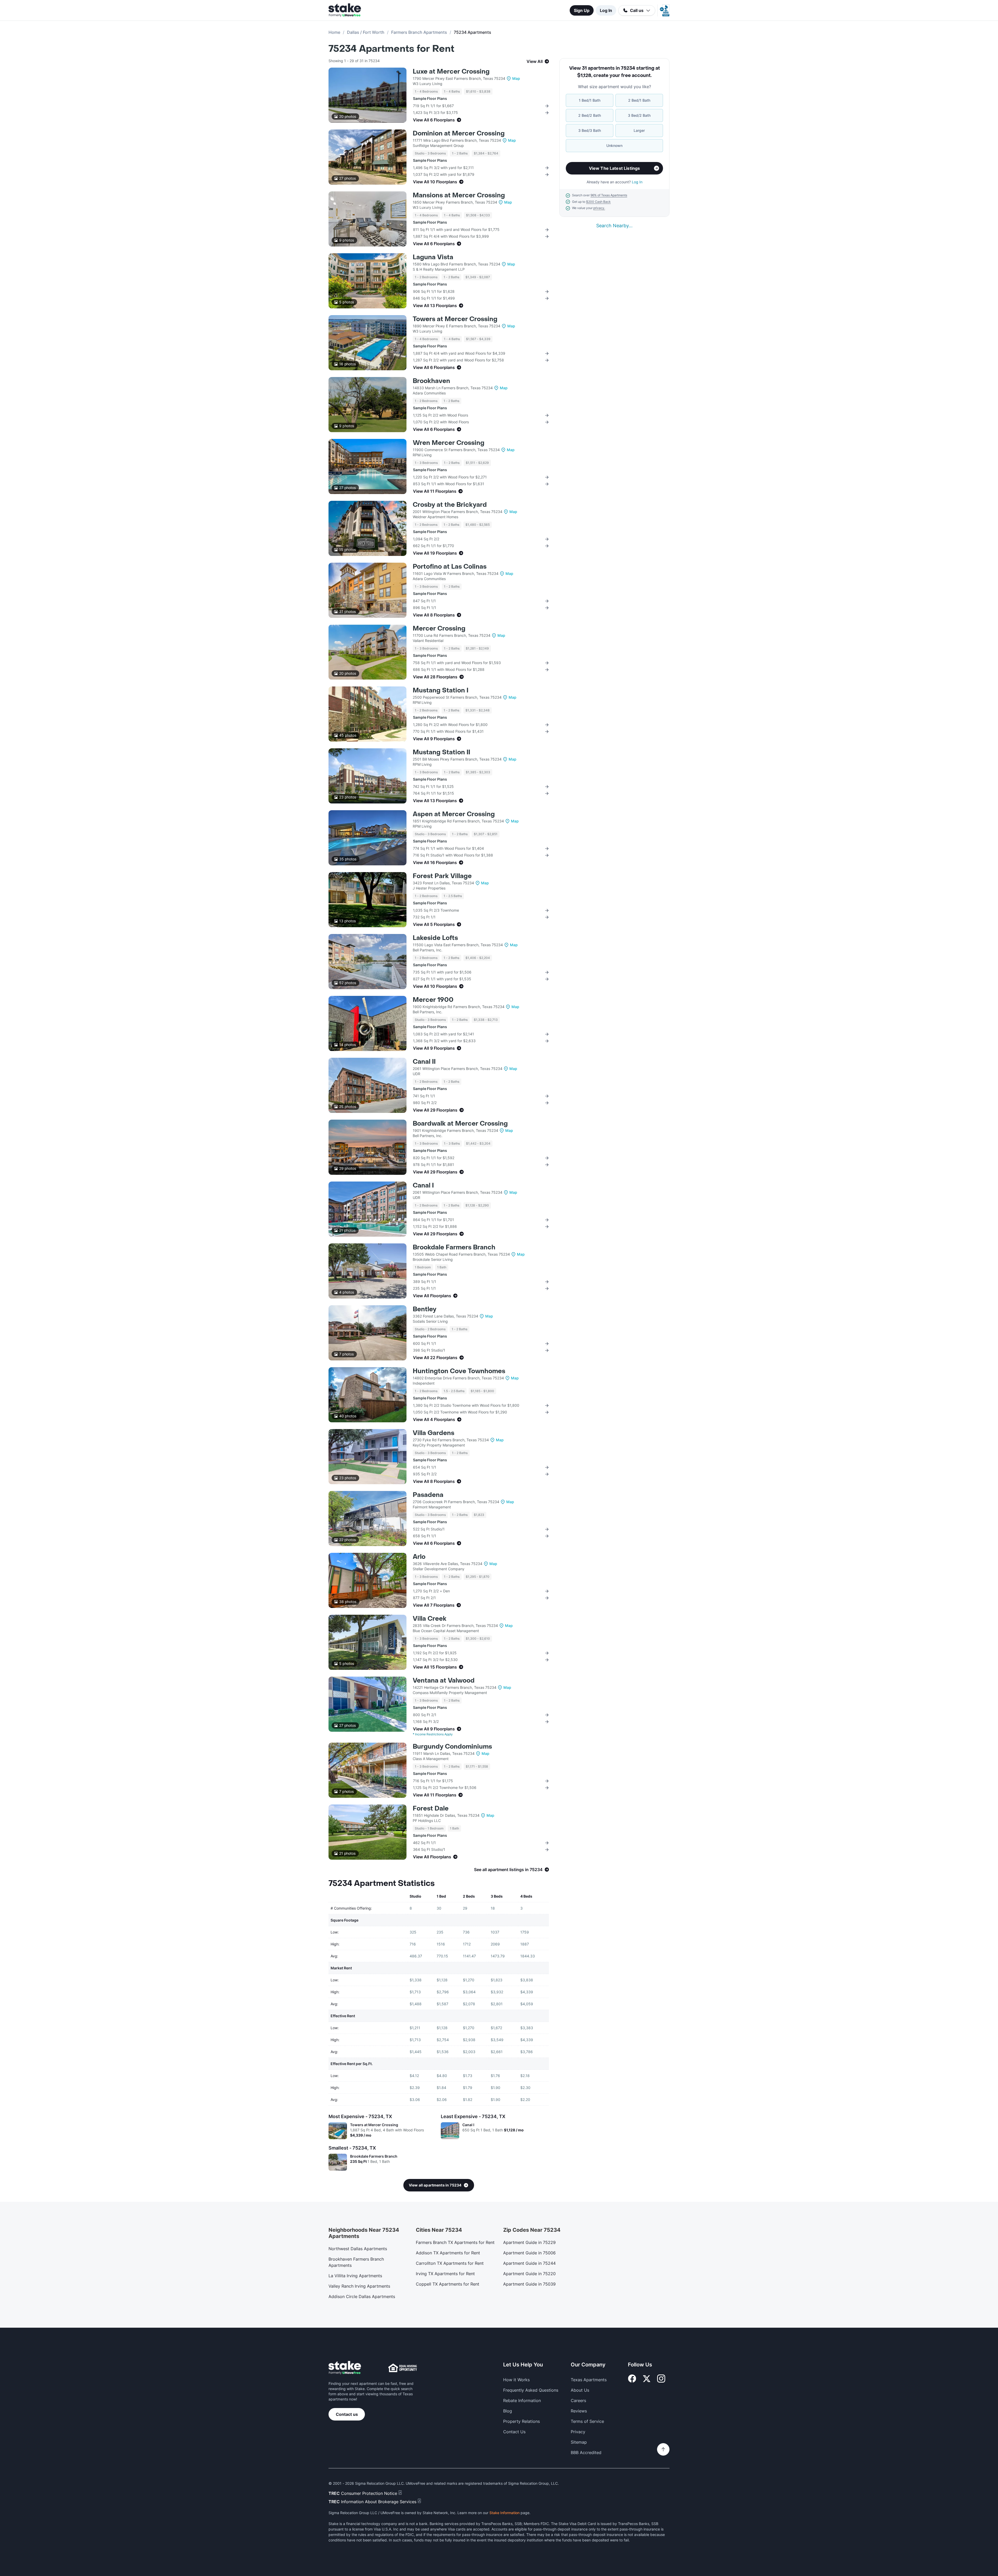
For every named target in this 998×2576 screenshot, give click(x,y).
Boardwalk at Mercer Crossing (460, 1124)
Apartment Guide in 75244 (529, 2263)
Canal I (423, 1186)
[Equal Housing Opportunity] (403, 2368)
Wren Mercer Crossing (449, 443)
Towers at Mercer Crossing (455, 319)
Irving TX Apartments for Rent (445, 2274)
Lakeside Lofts (435, 938)
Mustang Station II (441, 752)
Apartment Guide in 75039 (529, 2284)
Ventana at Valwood (444, 1681)
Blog (508, 2411)
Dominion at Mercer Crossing (459, 134)
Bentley (425, 1309)
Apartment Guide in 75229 (529, 2242)
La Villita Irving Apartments (355, 2276)
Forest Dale (431, 1809)
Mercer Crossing (439, 629)
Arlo (419, 1557)
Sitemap (579, 2442)
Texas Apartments (589, 2380)
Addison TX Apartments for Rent (448, 2253)
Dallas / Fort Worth (366, 32)
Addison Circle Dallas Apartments (362, 2296)
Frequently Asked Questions (531, 2390)
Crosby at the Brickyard (450, 505)
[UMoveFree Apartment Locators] (345, 2368)
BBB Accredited (586, 2452)
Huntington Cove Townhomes (459, 1371)
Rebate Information (522, 2400)
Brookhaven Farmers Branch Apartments (356, 2262)
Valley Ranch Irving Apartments (359, 2286)
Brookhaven (431, 381)
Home (334, 32)
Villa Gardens (434, 1433)
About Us (580, 2390)
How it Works (516, 2380)
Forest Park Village (442, 876)
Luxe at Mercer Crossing (451, 72)
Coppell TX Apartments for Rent (448, 2284)
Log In (606, 10)
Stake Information (504, 2513)
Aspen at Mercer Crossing (454, 814)
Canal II (424, 1062)
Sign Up (582, 10)
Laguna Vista (433, 257)
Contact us (347, 2414)
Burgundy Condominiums (452, 1747)
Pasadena (428, 1495)
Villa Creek (430, 1619)
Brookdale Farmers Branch (454, 1247)
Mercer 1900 (433, 1000)
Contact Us (514, 2432)
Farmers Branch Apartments (419, 32)
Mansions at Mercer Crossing (459, 195)
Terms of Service (587, 2421)
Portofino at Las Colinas (450, 567)
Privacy (578, 2432)
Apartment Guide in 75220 (529, 2274)
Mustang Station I (441, 690)
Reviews (579, 2411)
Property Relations (521, 2421)
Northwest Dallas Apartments (358, 2249)
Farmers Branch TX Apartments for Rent (455, 2242)
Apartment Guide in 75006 (529, 2253)
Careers (578, 2400)
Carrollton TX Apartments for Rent (450, 2263)
